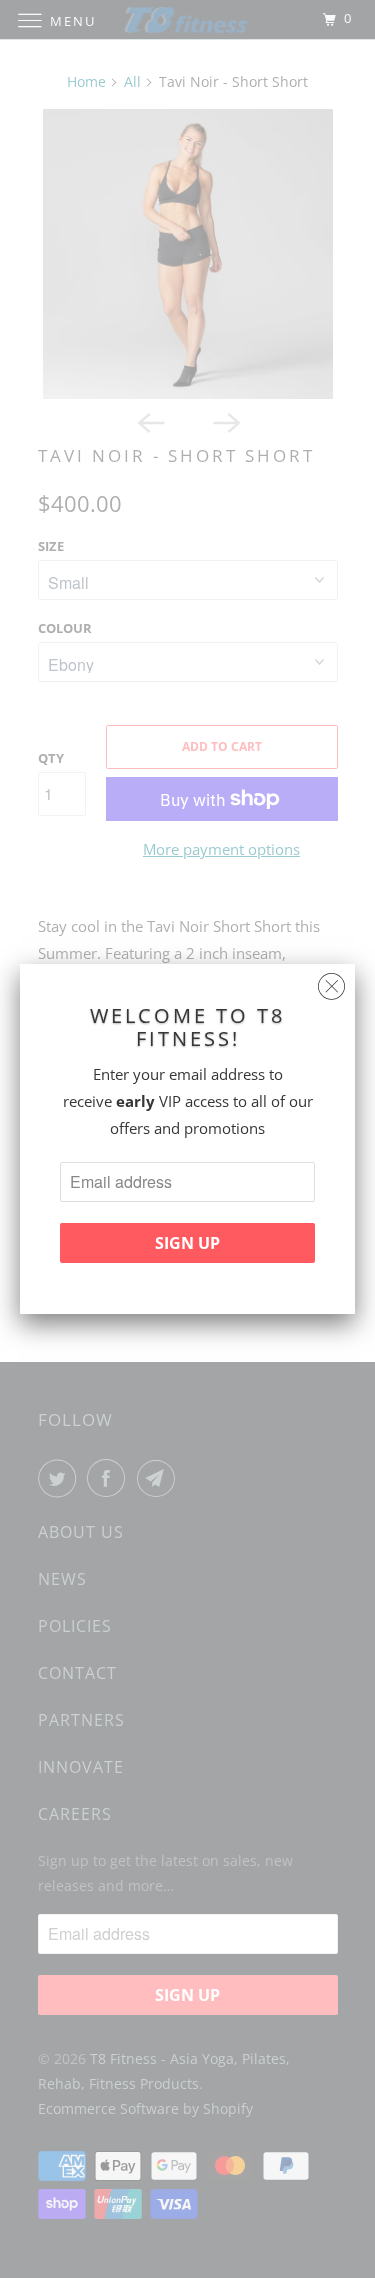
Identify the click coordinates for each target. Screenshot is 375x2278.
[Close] (331, 981)
